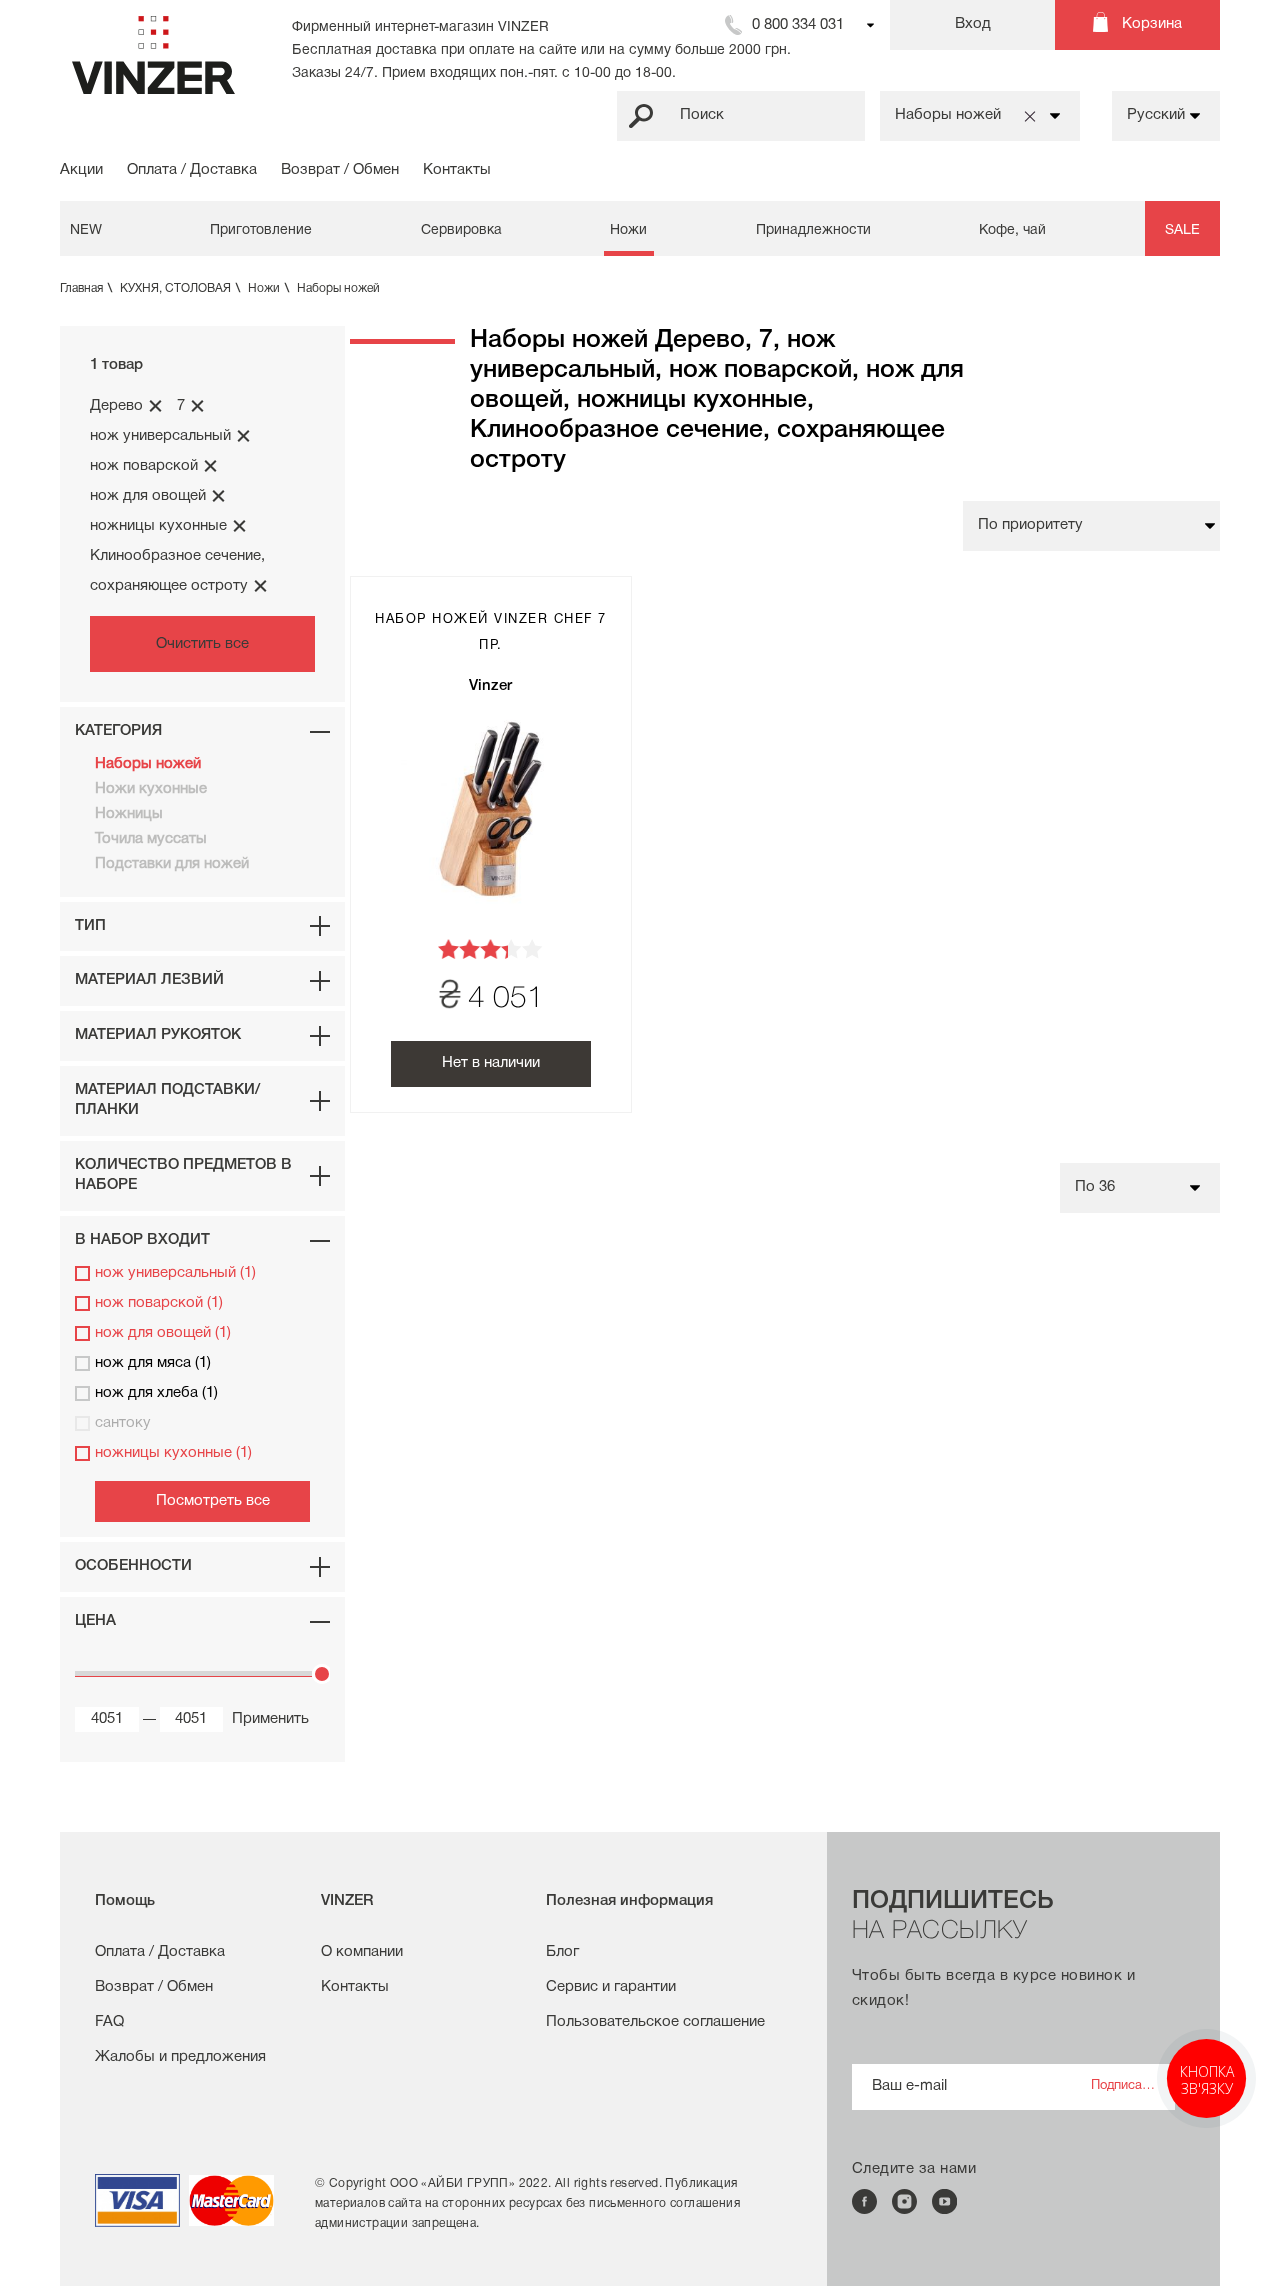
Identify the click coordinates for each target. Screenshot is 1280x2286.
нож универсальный (160, 436)
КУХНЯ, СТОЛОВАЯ (180, 288)
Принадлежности (813, 230)
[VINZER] (153, 55)
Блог (562, 1952)
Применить (261, 1719)
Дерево (116, 406)
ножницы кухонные (158, 526)
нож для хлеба (156, 1393)
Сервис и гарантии (611, 1987)
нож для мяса (153, 1363)
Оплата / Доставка (192, 170)
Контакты (457, 170)
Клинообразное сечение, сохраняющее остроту (177, 571)
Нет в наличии (491, 1063)
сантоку (123, 1423)
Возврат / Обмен (340, 170)
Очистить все (202, 644)
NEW (86, 230)
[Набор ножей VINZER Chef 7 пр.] (491, 809)
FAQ (109, 2022)
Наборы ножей (338, 288)
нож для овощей (148, 496)
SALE (1182, 230)
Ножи (628, 230)
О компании (362, 1952)
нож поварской (144, 466)
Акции (81, 170)
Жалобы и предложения (180, 2057)
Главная (86, 288)
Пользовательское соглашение (655, 2022)
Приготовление (261, 230)
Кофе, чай (1012, 230)
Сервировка (461, 230)
